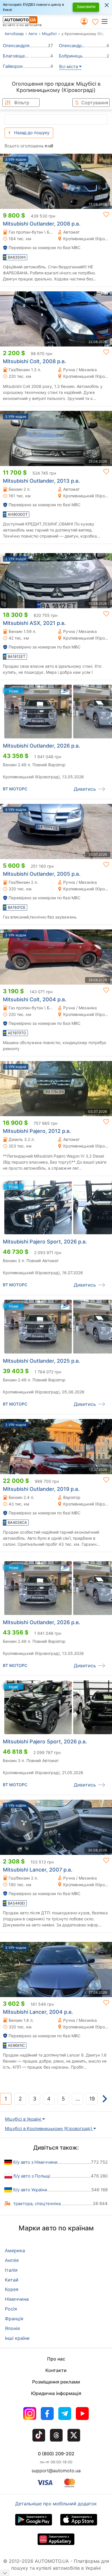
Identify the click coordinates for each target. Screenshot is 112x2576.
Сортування (95, 103)
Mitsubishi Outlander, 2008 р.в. (42, 224)
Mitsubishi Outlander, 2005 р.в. (42, 874)
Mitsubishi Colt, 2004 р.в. (35, 999)
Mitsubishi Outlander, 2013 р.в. (41, 481)
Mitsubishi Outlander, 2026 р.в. (41, 746)
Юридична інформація (56, 2393)
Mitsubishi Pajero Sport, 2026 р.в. (45, 1242)
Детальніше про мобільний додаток (56, 2504)
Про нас (56, 2359)
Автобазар (14, 34)
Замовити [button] (86, 6)
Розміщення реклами (56, 2382)
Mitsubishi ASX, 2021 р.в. (34, 623)
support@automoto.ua (56, 2471)
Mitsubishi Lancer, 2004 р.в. (38, 2012)
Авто (33, 34)
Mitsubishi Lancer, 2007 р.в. (38, 1870)
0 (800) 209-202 (56, 2454)
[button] (106, 21)
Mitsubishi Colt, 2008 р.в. (34, 361)
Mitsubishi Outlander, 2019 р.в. (41, 1489)
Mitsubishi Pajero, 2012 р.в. (37, 1131)
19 (92, 2099)
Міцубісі (49, 34)
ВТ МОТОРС (15, 789)
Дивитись (85, 789)
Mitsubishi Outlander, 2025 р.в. (41, 1361)
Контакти (56, 2370)
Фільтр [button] (22, 103)
